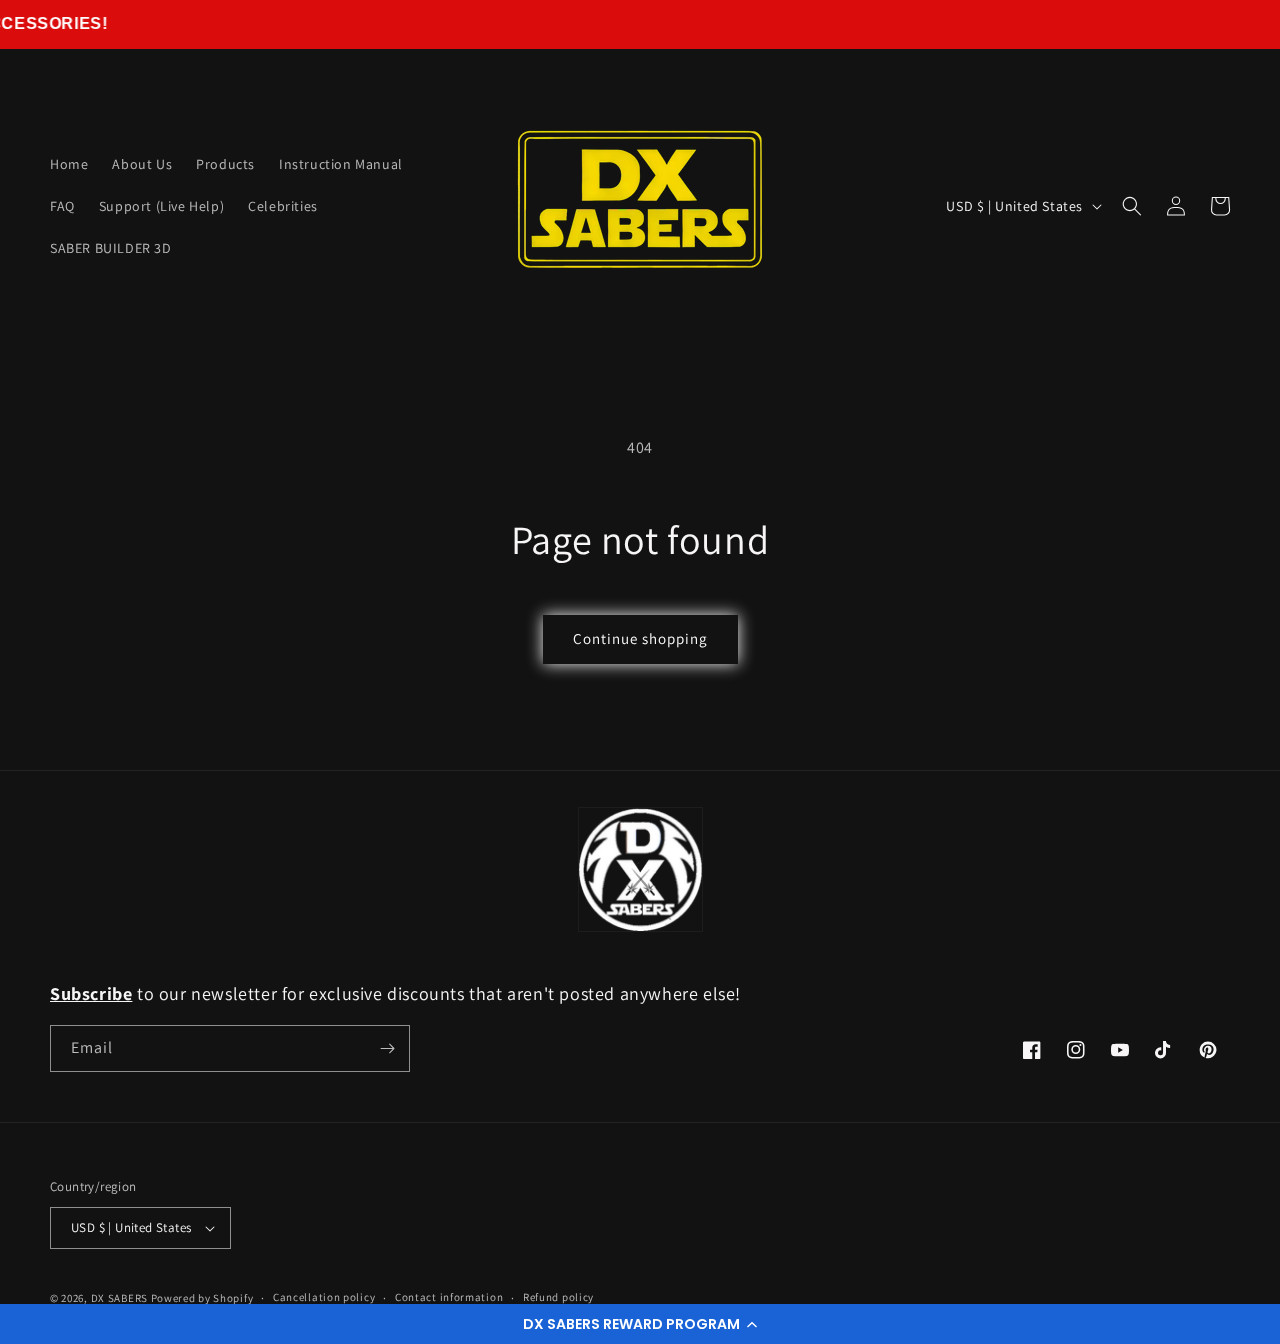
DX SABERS (119, 1298)
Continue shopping (640, 638)
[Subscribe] (387, 1048)
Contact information (449, 1297)
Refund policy (558, 1297)
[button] (640, 1324)
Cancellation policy (324, 1297)
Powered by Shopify (202, 1298)
